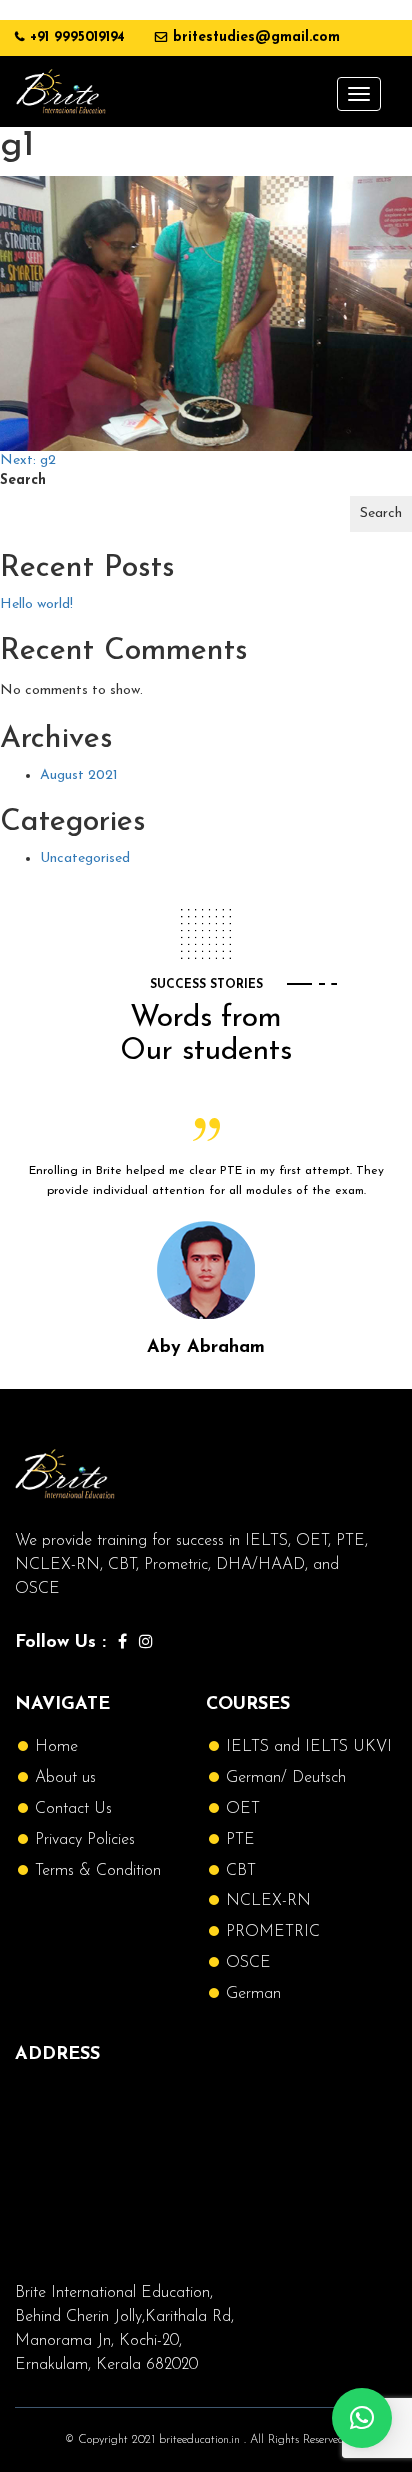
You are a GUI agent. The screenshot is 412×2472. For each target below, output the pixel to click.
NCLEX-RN (268, 1901)
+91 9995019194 (77, 37)
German (253, 1994)
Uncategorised (85, 858)
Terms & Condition (98, 1871)
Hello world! (36, 604)
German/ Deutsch (286, 1778)
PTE (240, 1840)
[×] (362, 2418)
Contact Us (73, 1809)
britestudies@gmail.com (256, 37)
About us (65, 1778)
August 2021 (79, 775)
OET (243, 1809)
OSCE (248, 1963)
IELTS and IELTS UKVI (309, 1747)
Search (23, 480)
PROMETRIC (273, 1932)
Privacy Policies (85, 1840)
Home (56, 1747)
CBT (241, 1871)
